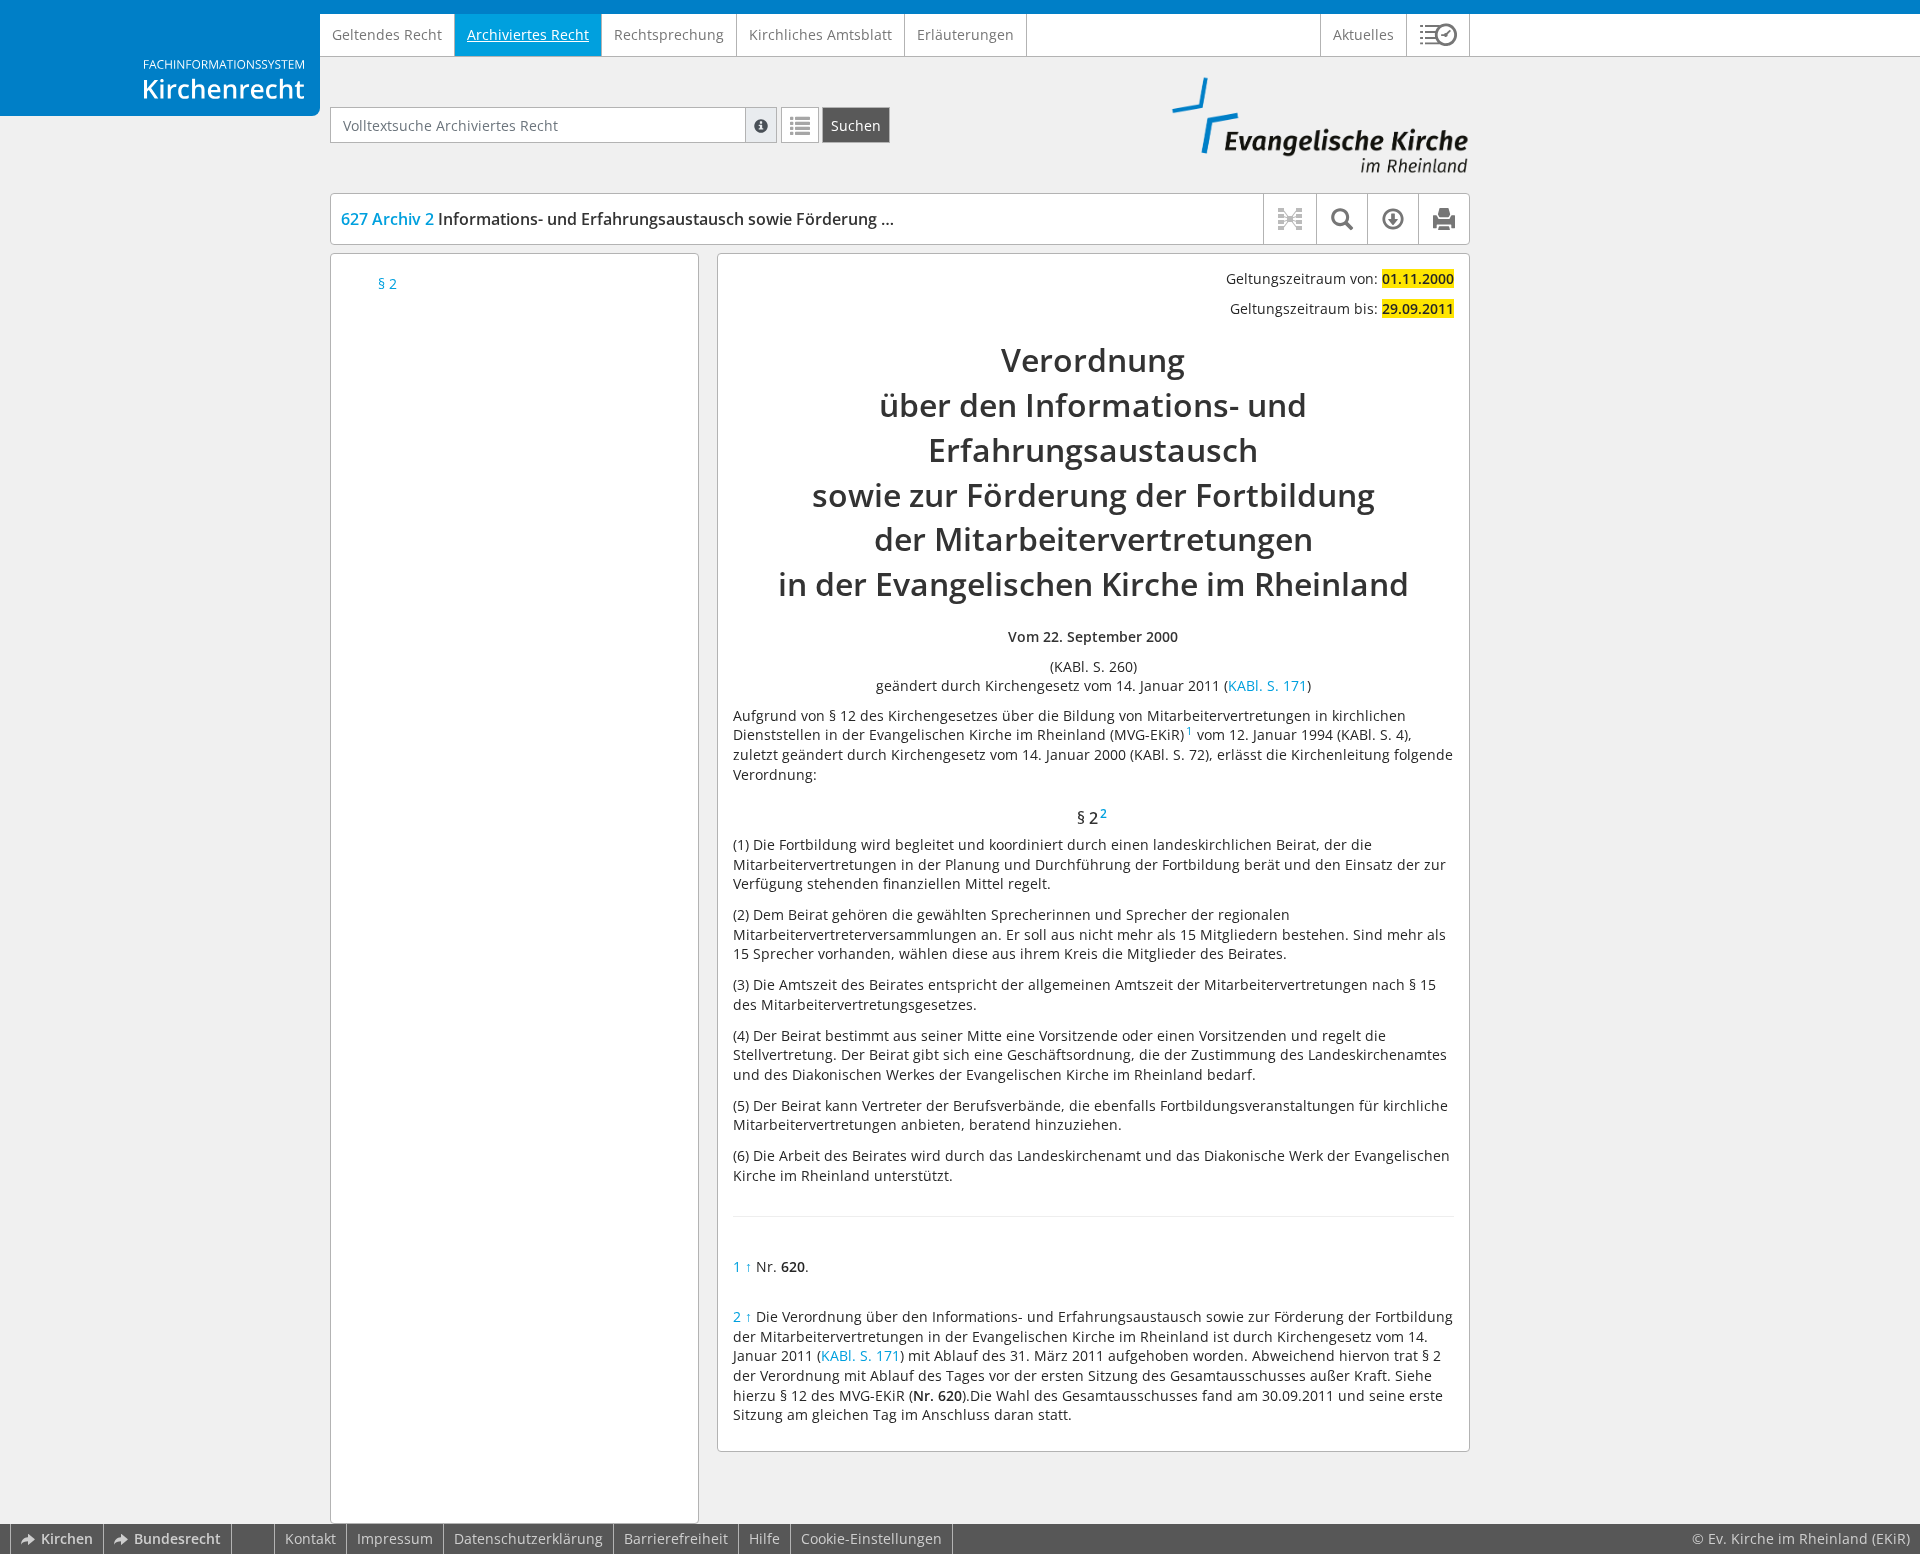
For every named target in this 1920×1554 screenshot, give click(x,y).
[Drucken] (1443, 219)
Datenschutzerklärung (528, 1538)
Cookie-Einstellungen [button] (871, 1538)
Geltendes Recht (387, 34)
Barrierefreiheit (676, 1538)
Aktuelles (1363, 34)
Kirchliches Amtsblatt (820, 34)
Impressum (395, 1538)
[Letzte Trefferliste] (800, 125)
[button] (1438, 35)
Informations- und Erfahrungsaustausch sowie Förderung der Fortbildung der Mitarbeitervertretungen (781, 219)
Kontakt (310, 1538)
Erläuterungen (965, 34)
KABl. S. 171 (1267, 685)
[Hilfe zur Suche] (761, 125)
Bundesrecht (177, 1538)
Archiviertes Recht (528, 34)
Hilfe (764, 1538)
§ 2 (387, 283)
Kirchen (67, 1538)
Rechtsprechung (669, 34)
